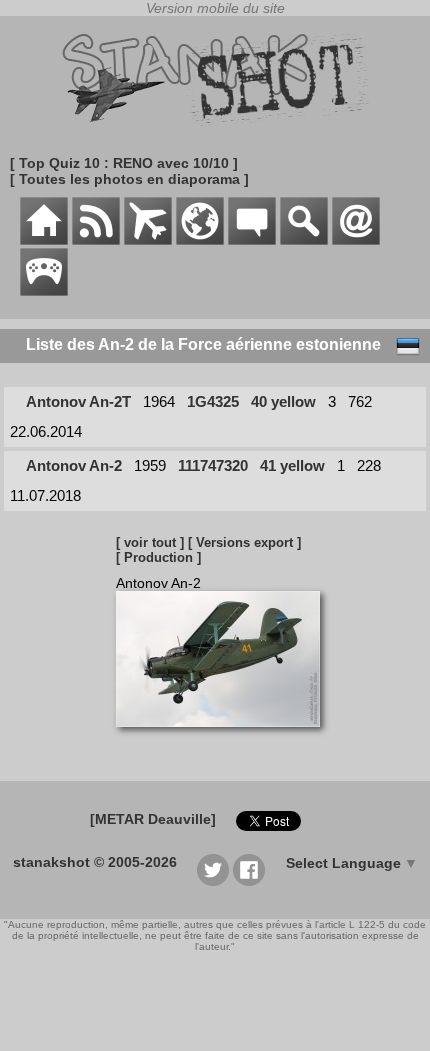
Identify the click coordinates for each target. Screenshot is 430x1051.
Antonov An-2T (78, 401)
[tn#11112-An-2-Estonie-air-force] (225, 737)
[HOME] (44, 240)
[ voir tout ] (150, 542)
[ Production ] (158, 557)
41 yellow (292, 465)
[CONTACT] (356, 240)
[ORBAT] (148, 240)
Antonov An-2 (74, 465)
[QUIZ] (44, 291)
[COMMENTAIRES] (252, 240)
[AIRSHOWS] (200, 240)
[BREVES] (96, 240)
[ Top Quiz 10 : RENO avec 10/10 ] (124, 163)
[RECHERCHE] (304, 240)
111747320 (213, 465)
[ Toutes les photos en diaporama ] (129, 179)
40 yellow (283, 401)
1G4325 (213, 401)
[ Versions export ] (244, 542)
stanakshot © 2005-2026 (95, 862)
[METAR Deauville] (153, 819)
